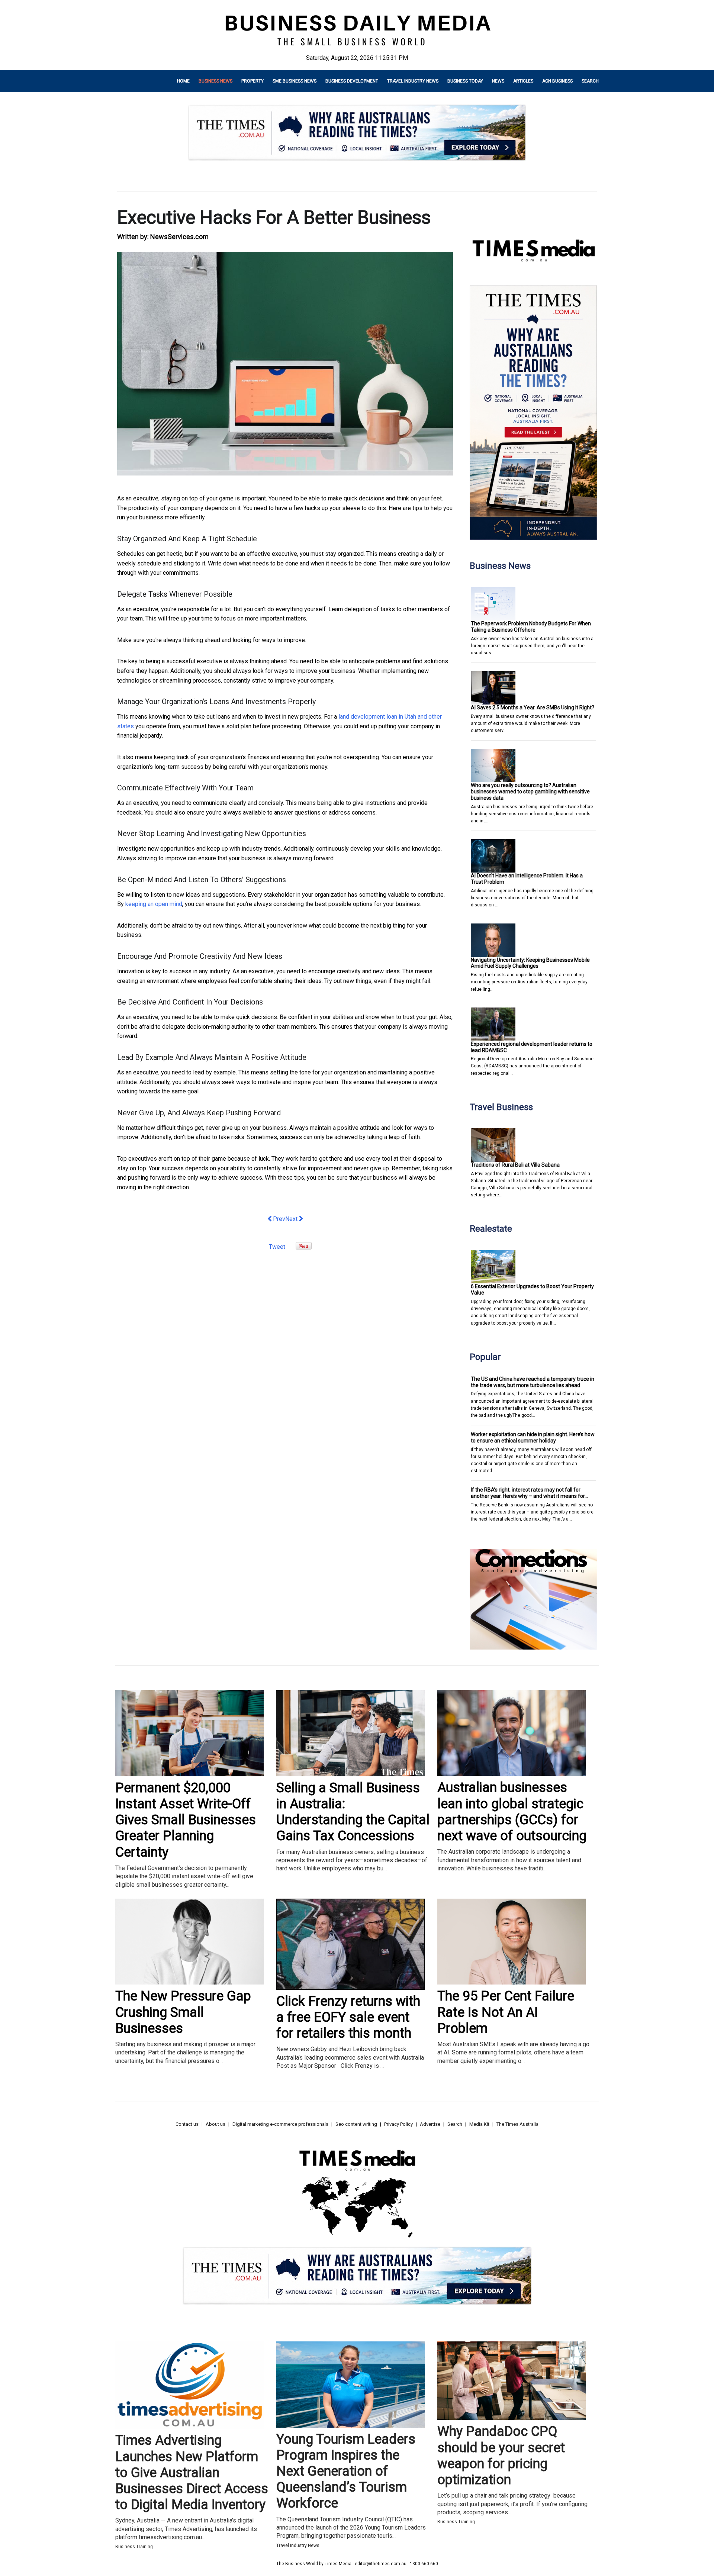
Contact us (187, 2124)
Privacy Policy (398, 2124)
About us (216, 2124)
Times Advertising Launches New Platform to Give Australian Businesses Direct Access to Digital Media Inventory (192, 2472)
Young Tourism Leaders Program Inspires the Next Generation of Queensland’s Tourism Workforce (346, 2471)
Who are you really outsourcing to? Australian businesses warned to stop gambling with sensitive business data (530, 792)
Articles (523, 81)
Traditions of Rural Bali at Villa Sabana (515, 1165)
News (498, 81)
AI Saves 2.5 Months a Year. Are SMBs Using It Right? (533, 707)
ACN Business (557, 81)
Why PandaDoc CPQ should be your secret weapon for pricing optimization (501, 2456)
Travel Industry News (413, 81)
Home (183, 81)
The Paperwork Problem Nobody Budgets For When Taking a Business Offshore (531, 627)
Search (590, 81)
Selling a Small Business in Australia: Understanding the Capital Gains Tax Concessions (353, 1812)
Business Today (465, 81)
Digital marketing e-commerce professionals (280, 2124)
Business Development (352, 81)
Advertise (430, 2124)
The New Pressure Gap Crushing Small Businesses (183, 2012)
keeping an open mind (154, 904)
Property (253, 81)
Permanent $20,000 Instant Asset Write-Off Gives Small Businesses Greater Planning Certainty (186, 1820)
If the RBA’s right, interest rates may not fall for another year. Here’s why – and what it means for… (529, 1493)
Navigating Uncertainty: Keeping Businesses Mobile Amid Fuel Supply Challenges (530, 963)
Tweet (277, 1247)
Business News (216, 81)
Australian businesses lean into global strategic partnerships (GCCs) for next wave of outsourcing (512, 1812)
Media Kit (479, 2124)
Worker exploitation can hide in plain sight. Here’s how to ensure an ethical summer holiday (533, 1437)
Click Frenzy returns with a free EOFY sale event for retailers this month (348, 2017)
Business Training (134, 2547)
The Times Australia (517, 2124)
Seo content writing (356, 2124)
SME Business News (295, 81)
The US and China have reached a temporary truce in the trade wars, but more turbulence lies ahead (533, 1382)
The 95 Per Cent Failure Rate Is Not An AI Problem (506, 2012)
